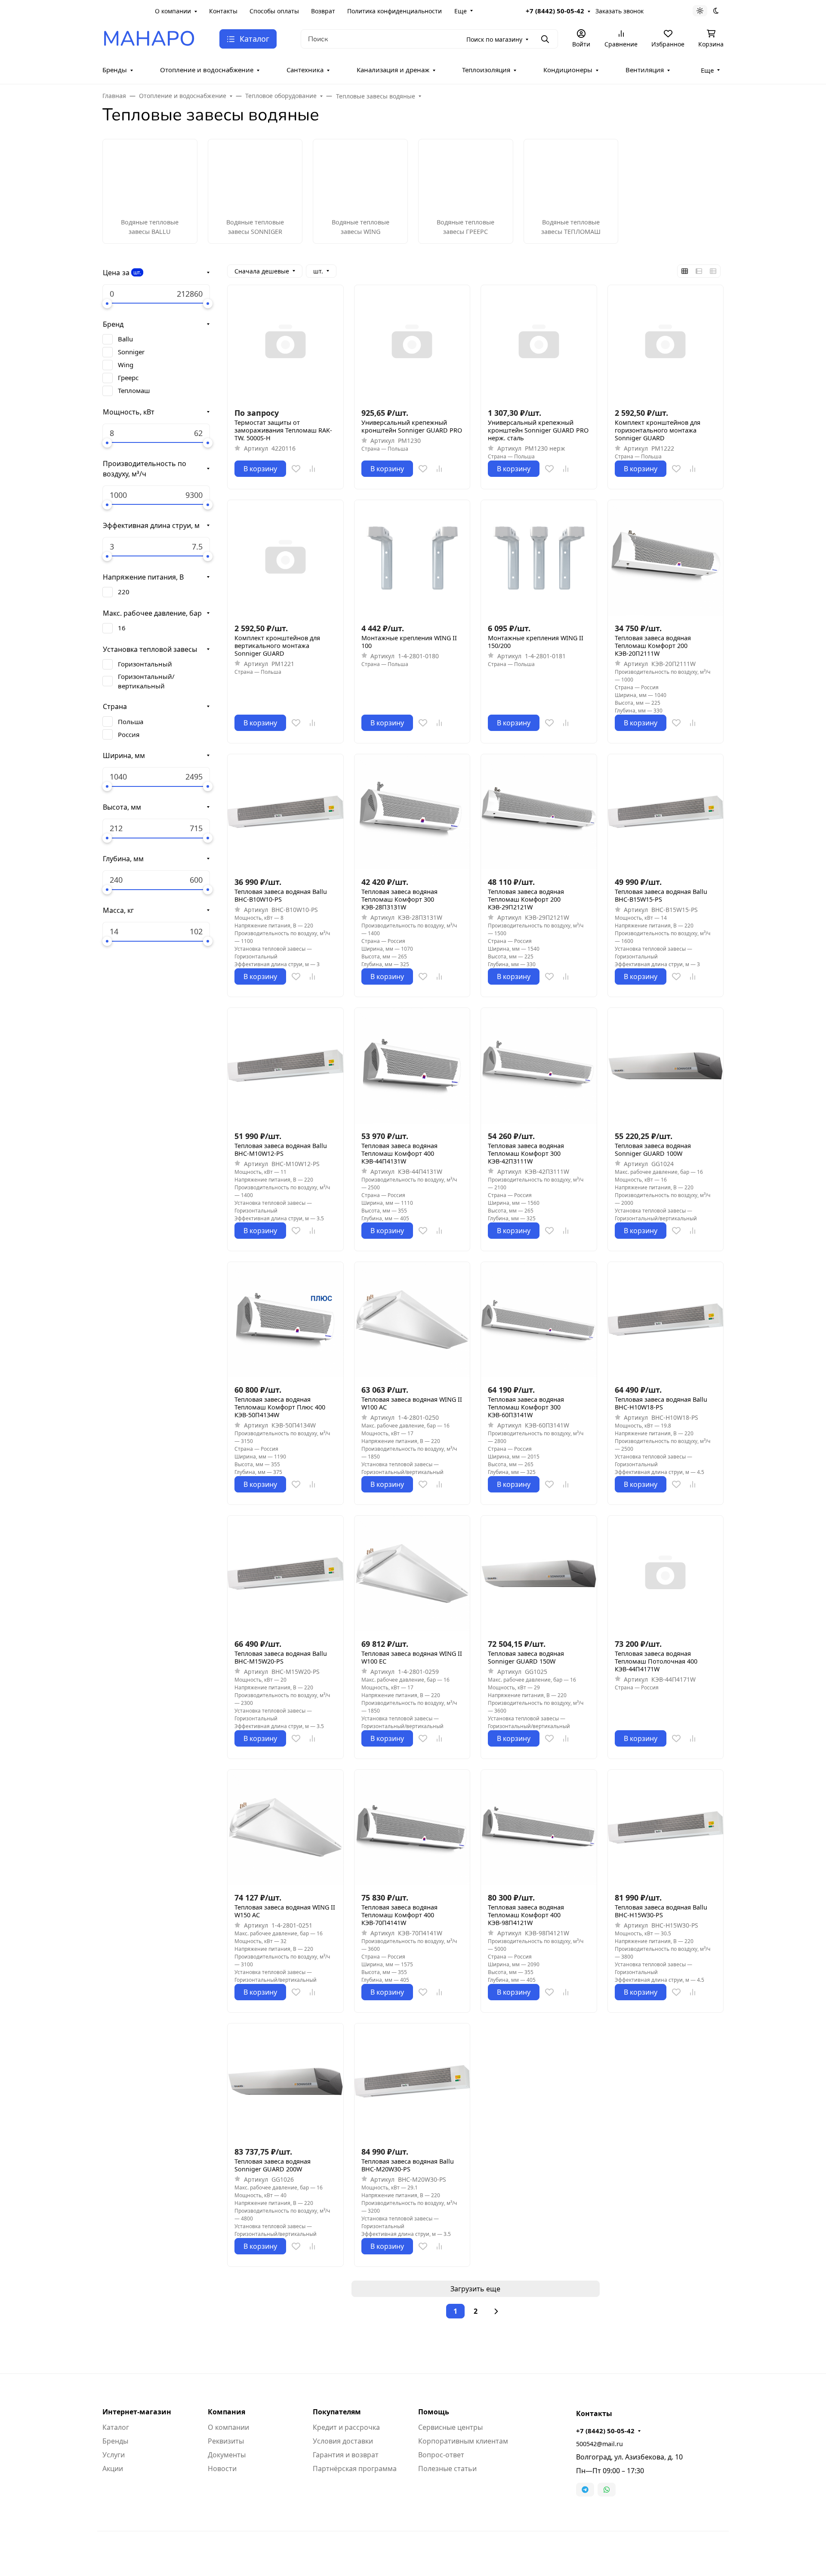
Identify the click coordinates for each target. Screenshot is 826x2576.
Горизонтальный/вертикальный (146, 681)
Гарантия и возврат (346, 2455)
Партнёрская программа (355, 2469)
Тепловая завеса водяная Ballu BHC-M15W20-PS (281, 1658)
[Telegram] (585, 2490)
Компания (227, 2412)
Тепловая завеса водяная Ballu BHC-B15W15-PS (661, 896)
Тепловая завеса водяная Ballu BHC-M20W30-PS (408, 2165)
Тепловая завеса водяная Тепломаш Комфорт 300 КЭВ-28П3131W (399, 900)
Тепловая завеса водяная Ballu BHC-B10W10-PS (281, 896)
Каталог (116, 2427)
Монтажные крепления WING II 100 (409, 642)
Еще (461, 11)
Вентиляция (645, 70)
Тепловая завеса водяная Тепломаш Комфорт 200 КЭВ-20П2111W (653, 646)
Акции (113, 2469)
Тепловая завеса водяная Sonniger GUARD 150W (526, 1658)
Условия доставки (343, 2441)
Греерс (128, 378)
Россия (129, 734)
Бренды (115, 70)
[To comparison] (312, 469)
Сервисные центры (450, 2427)
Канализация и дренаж (393, 70)
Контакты (223, 11)
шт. (137, 272)
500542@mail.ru (599, 2444)
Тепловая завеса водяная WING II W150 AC (285, 1911)
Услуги (114, 2455)
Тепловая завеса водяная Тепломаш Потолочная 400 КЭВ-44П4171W (656, 1661)
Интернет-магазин (137, 2412)
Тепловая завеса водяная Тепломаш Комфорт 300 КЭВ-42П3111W (526, 1154)
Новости (222, 2469)
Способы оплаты (274, 11)
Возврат (323, 11)
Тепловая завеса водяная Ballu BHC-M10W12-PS (281, 1150)
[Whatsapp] (607, 2490)
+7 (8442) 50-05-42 (555, 11)
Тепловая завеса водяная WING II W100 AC (412, 1403)
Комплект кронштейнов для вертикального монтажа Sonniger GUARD (277, 646)
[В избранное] (296, 469)
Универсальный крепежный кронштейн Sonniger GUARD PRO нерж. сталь (538, 430)
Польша (131, 722)
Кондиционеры (568, 70)
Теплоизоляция (486, 70)
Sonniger (131, 352)
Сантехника (305, 70)
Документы (227, 2455)
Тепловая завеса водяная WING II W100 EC (412, 1658)
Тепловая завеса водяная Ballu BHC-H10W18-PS (661, 1403)
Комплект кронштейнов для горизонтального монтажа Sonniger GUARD (658, 430)
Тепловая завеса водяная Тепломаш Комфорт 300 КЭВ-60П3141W (526, 1407)
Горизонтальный (145, 664)
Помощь (434, 2412)
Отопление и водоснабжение (207, 70)
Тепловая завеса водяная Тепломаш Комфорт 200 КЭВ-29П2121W (526, 900)
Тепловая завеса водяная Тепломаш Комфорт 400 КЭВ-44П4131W (399, 1154)
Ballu (125, 339)
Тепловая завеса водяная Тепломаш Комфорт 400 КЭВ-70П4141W (399, 1915)
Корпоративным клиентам (463, 2441)
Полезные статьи (447, 2469)
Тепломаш (134, 390)
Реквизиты (226, 2441)
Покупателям (337, 2412)
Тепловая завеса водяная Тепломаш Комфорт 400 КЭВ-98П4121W (526, 1915)
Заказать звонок (619, 11)
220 (124, 592)
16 (122, 628)
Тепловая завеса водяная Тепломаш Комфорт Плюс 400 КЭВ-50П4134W (280, 1407)
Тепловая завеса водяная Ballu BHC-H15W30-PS (661, 1911)
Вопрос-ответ (441, 2455)
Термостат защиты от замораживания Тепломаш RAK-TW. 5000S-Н (283, 430)
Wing (126, 365)
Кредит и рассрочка (346, 2427)
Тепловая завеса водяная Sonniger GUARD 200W (273, 2165)
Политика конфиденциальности (395, 11)
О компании (173, 11)
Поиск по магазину (494, 39)
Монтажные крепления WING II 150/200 (536, 642)
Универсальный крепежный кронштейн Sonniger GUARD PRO (412, 427)
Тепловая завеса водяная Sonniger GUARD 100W (653, 1150)
